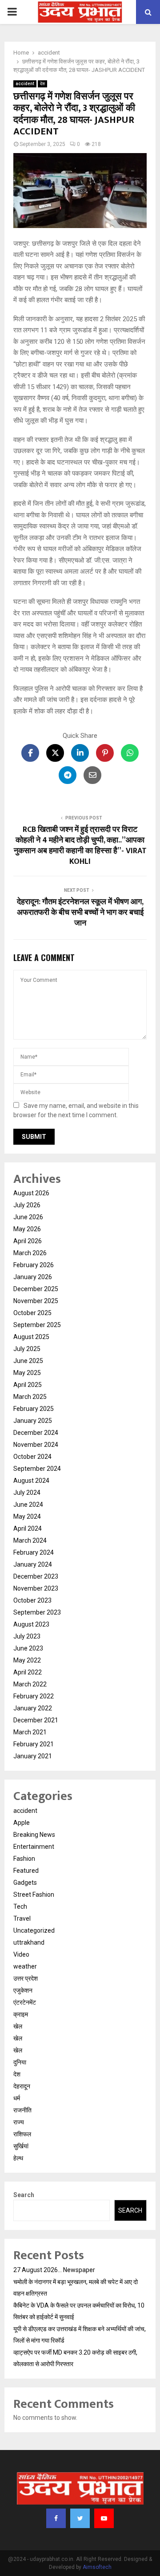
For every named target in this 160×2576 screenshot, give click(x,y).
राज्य (19, 2122)
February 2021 (34, 1744)
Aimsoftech (97, 2567)
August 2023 (31, 1624)
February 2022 (34, 1696)
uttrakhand (29, 1942)
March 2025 (30, 1397)
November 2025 (36, 1301)
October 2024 (32, 1457)
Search (24, 2195)
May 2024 (27, 1516)
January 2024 (33, 1564)
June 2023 (28, 1648)
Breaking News (34, 1835)
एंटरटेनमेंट (25, 2002)
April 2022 (28, 1672)
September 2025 (37, 1325)
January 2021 (33, 1756)
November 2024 (36, 1445)
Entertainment (34, 1847)
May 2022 (27, 1660)
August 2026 (31, 1193)
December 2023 (36, 1576)
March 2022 (30, 1684)
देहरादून (22, 2086)
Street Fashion (34, 1895)
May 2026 (27, 1229)
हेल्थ (18, 2158)
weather (25, 1966)
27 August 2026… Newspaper (54, 2270)
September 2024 (37, 1469)
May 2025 (27, 1373)
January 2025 (33, 1421)
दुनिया (20, 2062)
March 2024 (30, 1540)
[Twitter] (80, 2518)
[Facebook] (56, 2518)
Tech (20, 1906)
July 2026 (27, 1205)
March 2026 (30, 1253)
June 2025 (28, 1361)
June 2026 (28, 1217)
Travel (22, 1918)
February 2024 (34, 1552)
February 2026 (34, 1265)
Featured (26, 1871)
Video (21, 1954)
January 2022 (33, 1708)
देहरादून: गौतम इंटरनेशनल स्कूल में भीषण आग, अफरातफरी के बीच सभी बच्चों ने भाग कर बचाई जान (80, 913)
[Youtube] (104, 2518)
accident (25, 84)
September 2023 (37, 1612)
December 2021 (36, 1720)
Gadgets (25, 1883)
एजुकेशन (23, 1990)
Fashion (24, 1859)
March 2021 (30, 1732)
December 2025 (36, 1289)
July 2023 (27, 1636)
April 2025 (28, 1385)
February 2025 (34, 1409)
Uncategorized (34, 1930)
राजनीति (22, 2110)
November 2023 (36, 1588)
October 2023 (32, 1600)
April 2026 (28, 1241)
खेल (18, 2026)
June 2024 (28, 1505)
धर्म (17, 2098)
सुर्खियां (21, 2146)
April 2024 (28, 1528)
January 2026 (33, 1277)
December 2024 (36, 1433)
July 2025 (27, 1349)
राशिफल (22, 2134)
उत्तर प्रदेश (26, 1978)
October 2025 (32, 1313)
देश (42, 84)
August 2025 (31, 1337)
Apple (22, 1823)
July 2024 (27, 1493)
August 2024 (31, 1481)
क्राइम (21, 2014)
